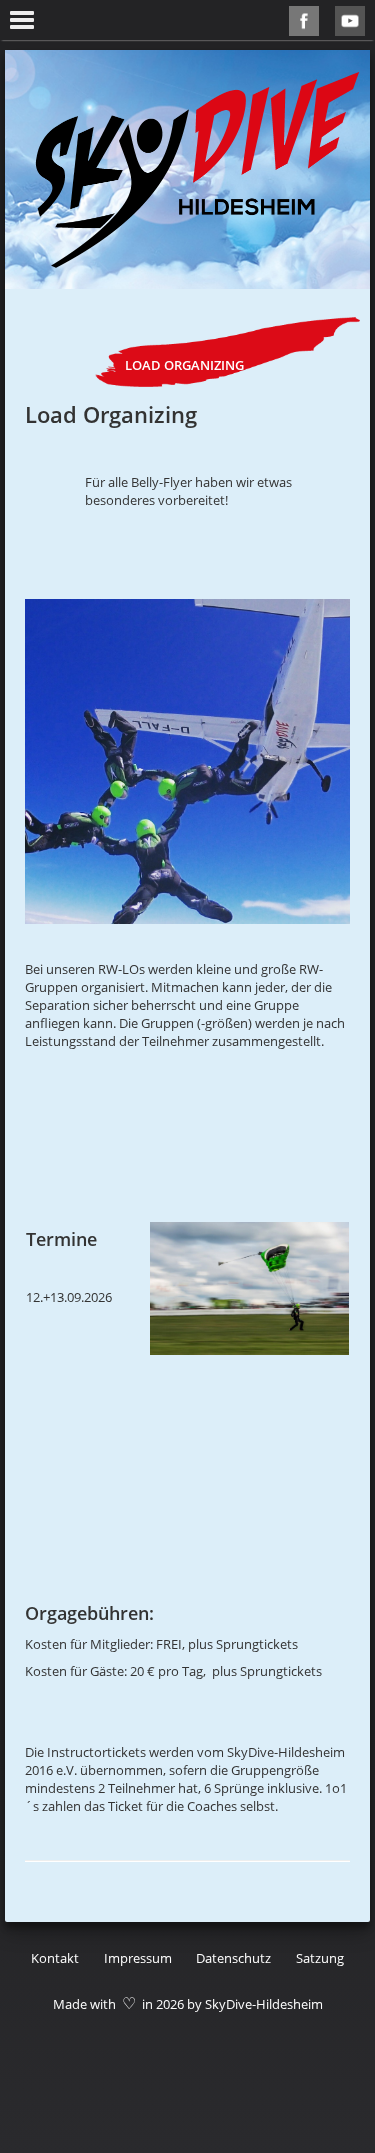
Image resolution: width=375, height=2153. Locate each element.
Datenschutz (233, 1958)
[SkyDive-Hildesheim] (197, 169)
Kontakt (55, 1958)
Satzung (320, 1958)
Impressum (138, 1958)
